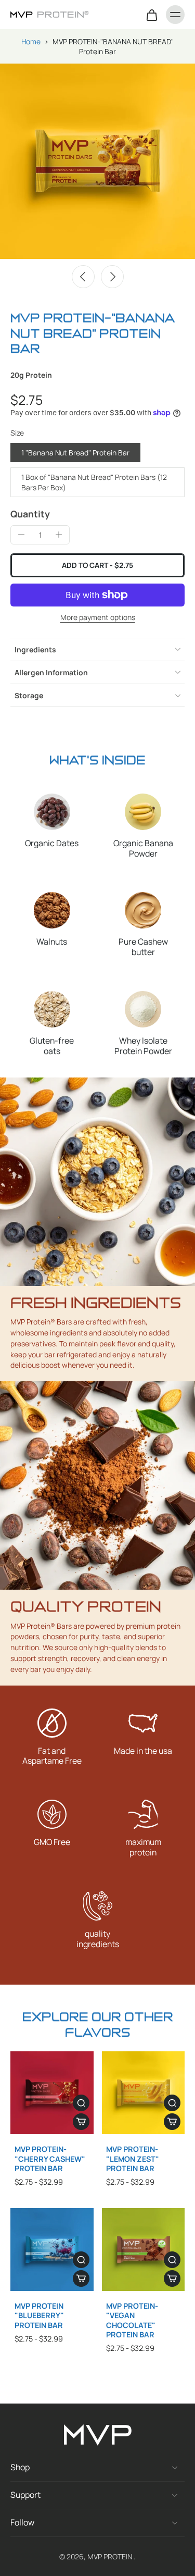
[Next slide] (112, 277)
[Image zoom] (97, 161)
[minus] (21, 535)
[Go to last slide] (83, 277)
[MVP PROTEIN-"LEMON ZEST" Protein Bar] (144, 2093)
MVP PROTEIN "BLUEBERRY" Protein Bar (39, 2315)
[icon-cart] (151, 15)
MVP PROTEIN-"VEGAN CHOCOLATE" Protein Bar (132, 2320)
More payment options (98, 618)
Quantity (30, 514)
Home (31, 41)
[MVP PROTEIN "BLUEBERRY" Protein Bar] (52, 2250)
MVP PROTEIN (110, 2556)
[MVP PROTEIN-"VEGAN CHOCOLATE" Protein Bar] (144, 2250)
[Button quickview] (81, 2103)
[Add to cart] (81, 2122)
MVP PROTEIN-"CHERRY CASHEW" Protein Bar (50, 2159)
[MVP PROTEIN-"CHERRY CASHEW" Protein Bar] (52, 2093)
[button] (97, 565)
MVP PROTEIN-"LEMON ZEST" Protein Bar (133, 2159)
